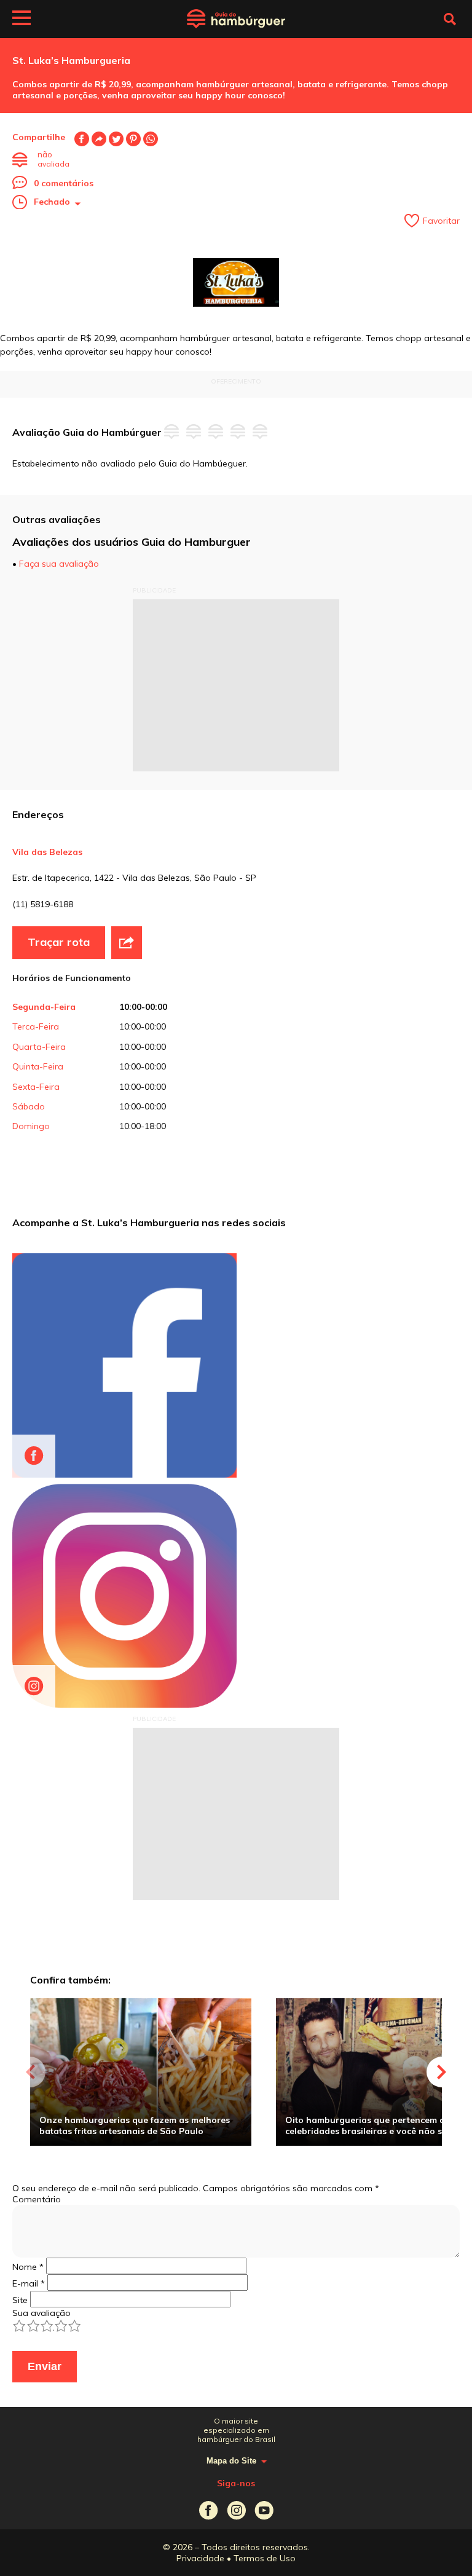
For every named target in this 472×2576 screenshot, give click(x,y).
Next (442, 2072)
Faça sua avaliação (59, 564)
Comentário (37, 2199)
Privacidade (200, 2558)
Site (20, 2300)
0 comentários (64, 183)
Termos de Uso (265, 2558)
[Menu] (22, 20)
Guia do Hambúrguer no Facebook (209, 2511)
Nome (28, 2267)
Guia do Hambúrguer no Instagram (236, 2511)
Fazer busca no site (450, 19)
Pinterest (133, 139)
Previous (30, 2072)
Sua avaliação (41, 2313)
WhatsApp (151, 139)
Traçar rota (59, 942)
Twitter (116, 139)
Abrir (127, 942)
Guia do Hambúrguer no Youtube (264, 2511)
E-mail (99, 139)
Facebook (82, 139)
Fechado (52, 202)
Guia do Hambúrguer (236, 19)
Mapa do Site (231, 2461)
